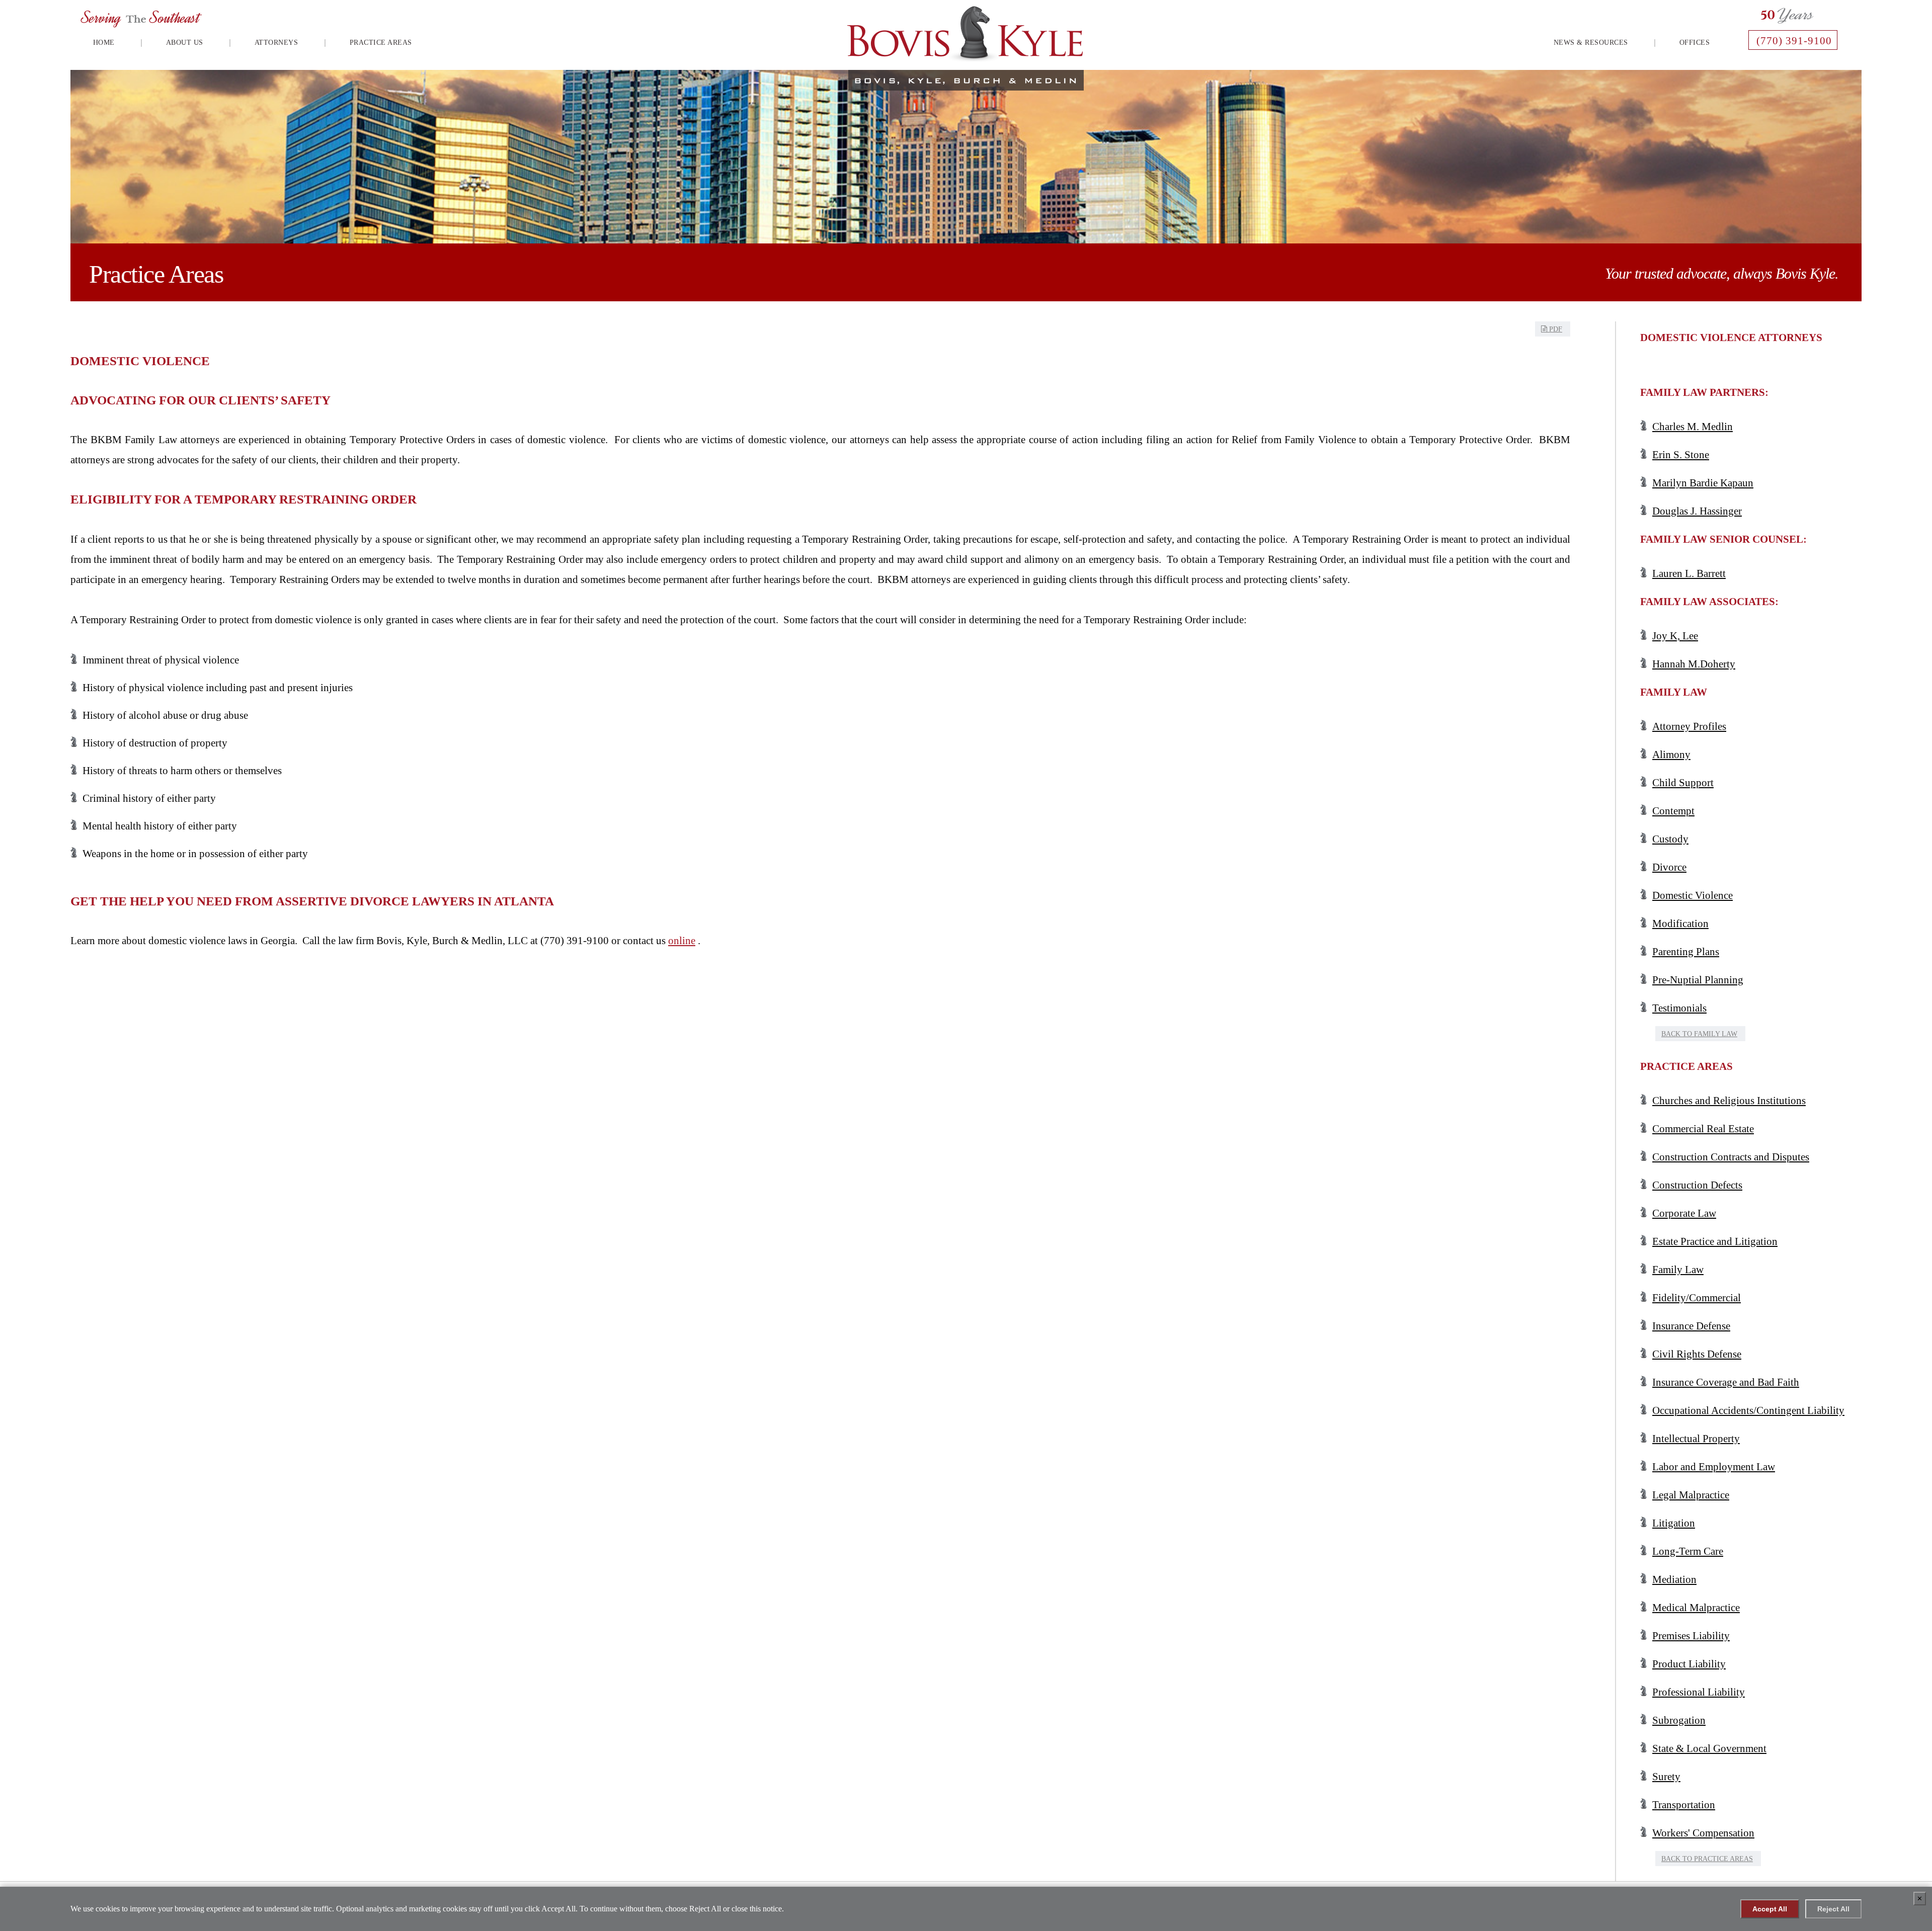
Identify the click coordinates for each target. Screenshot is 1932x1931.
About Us (185, 43)
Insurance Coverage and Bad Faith (1726, 1382)
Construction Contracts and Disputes (1731, 1157)
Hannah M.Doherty (1694, 664)
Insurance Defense (1691, 1326)
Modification (1680, 923)
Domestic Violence (1693, 895)
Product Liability (1689, 1664)
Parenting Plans (1686, 952)
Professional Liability (1699, 1692)
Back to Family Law (1699, 1034)
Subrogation (1679, 1720)
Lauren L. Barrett (1689, 573)
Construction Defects (1697, 1185)
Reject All (1833, 1909)
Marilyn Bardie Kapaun (1703, 483)
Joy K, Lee (1675, 636)
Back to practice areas (1707, 1859)
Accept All (1770, 1909)
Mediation (1674, 1579)
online (682, 941)
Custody (1670, 839)
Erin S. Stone (1681, 455)
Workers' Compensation (1703, 1833)
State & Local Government (1709, 1748)
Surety (1666, 1777)
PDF (1555, 329)
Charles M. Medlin (1693, 427)
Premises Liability (1691, 1636)
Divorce (1669, 867)
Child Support (1683, 783)
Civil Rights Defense (1697, 1354)
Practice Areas (381, 43)
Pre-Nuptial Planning (1698, 980)
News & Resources (1591, 43)
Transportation (1684, 1805)
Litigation (1674, 1523)
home (104, 43)
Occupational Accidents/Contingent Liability (1748, 1410)
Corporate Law (1684, 1213)
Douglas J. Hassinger (1697, 511)
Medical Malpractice (1696, 1608)
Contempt (1673, 811)
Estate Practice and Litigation (1715, 1241)
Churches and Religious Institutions (1729, 1101)
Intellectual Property (1696, 1439)
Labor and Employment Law (1714, 1467)
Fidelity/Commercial (1697, 1298)
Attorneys (276, 43)
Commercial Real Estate (1703, 1129)
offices (1695, 43)
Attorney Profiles (1689, 726)
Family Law (1678, 1270)
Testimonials (1679, 1008)
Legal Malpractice (1691, 1495)
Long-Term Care (1688, 1551)
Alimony (1671, 754)
